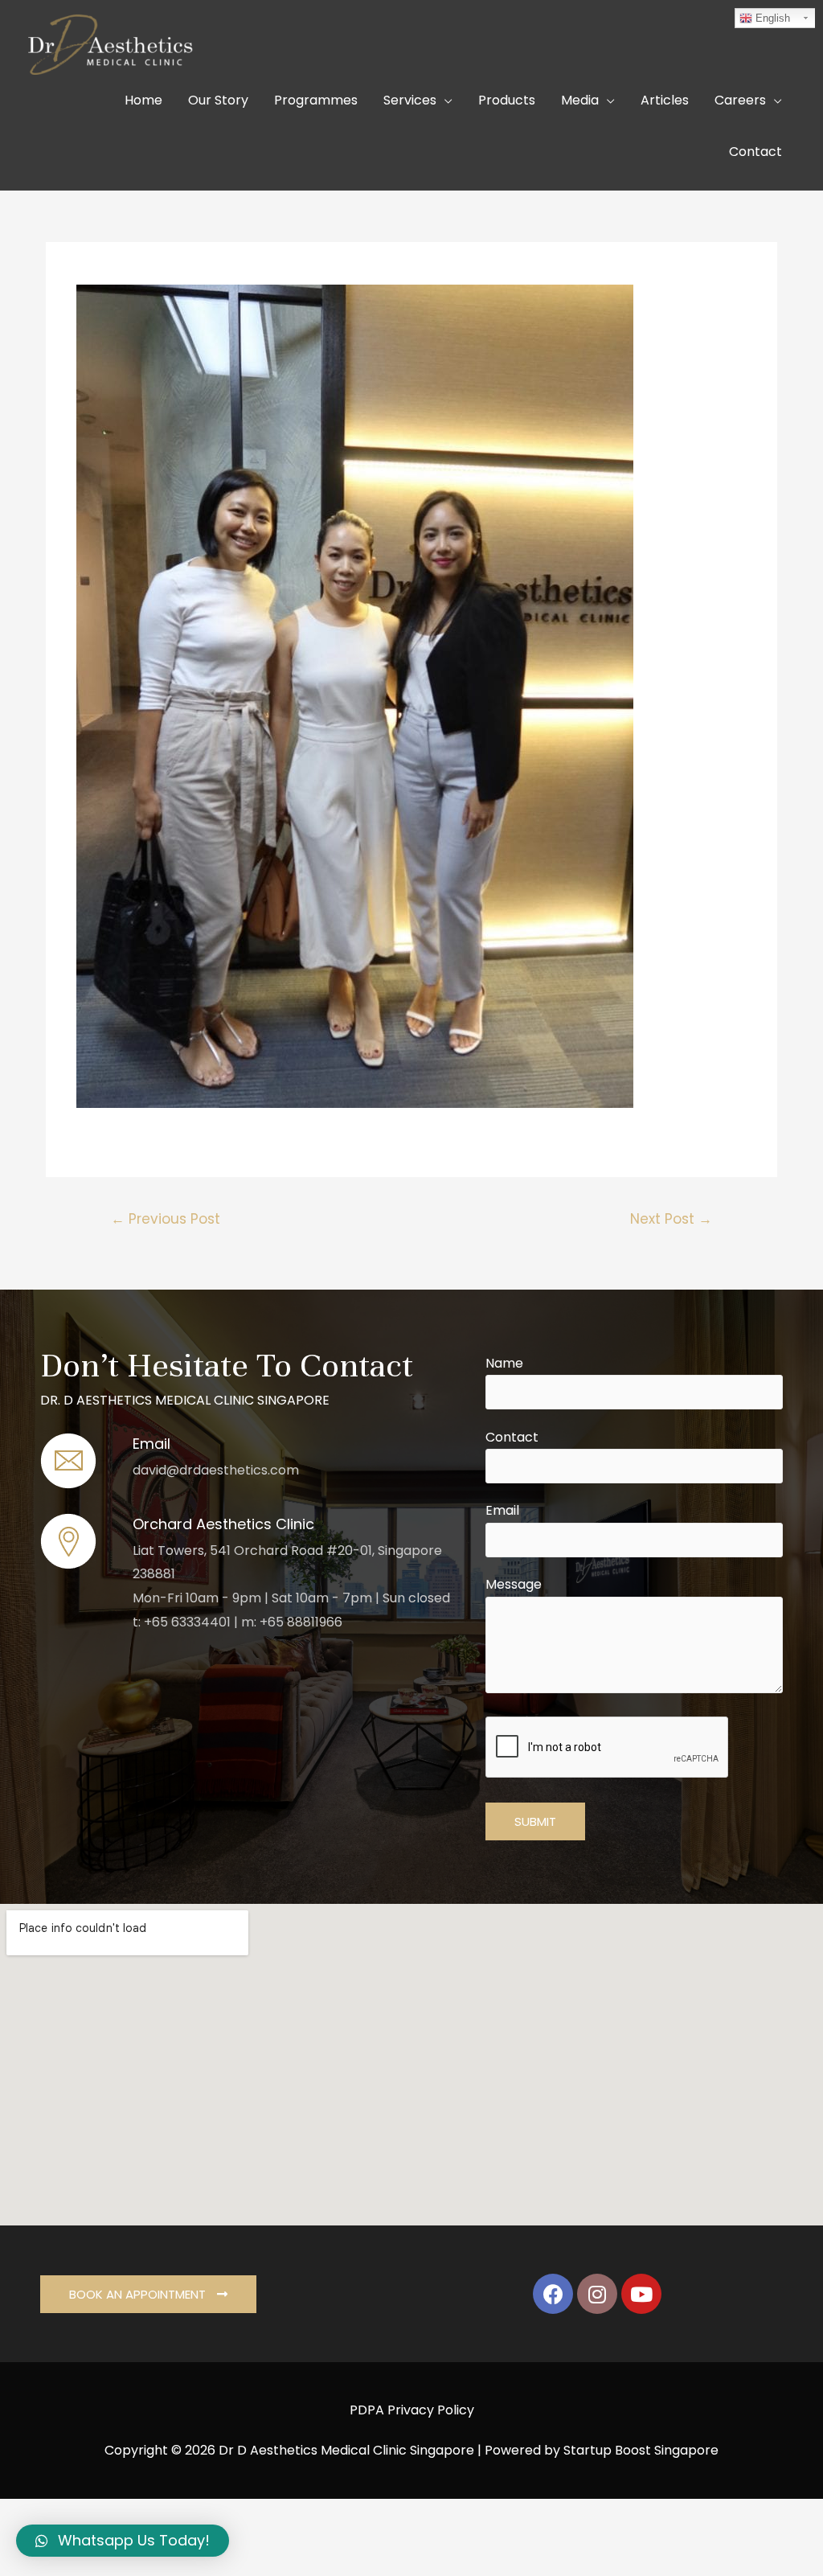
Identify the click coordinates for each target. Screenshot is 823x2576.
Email (502, 1510)
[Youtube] (641, 2294)
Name (504, 1363)
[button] (148, 2294)
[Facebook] (553, 2294)
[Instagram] (597, 2294)
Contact (512, 1437)
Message (514, 1584)
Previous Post (166, 1219)
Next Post (671, 1219)
